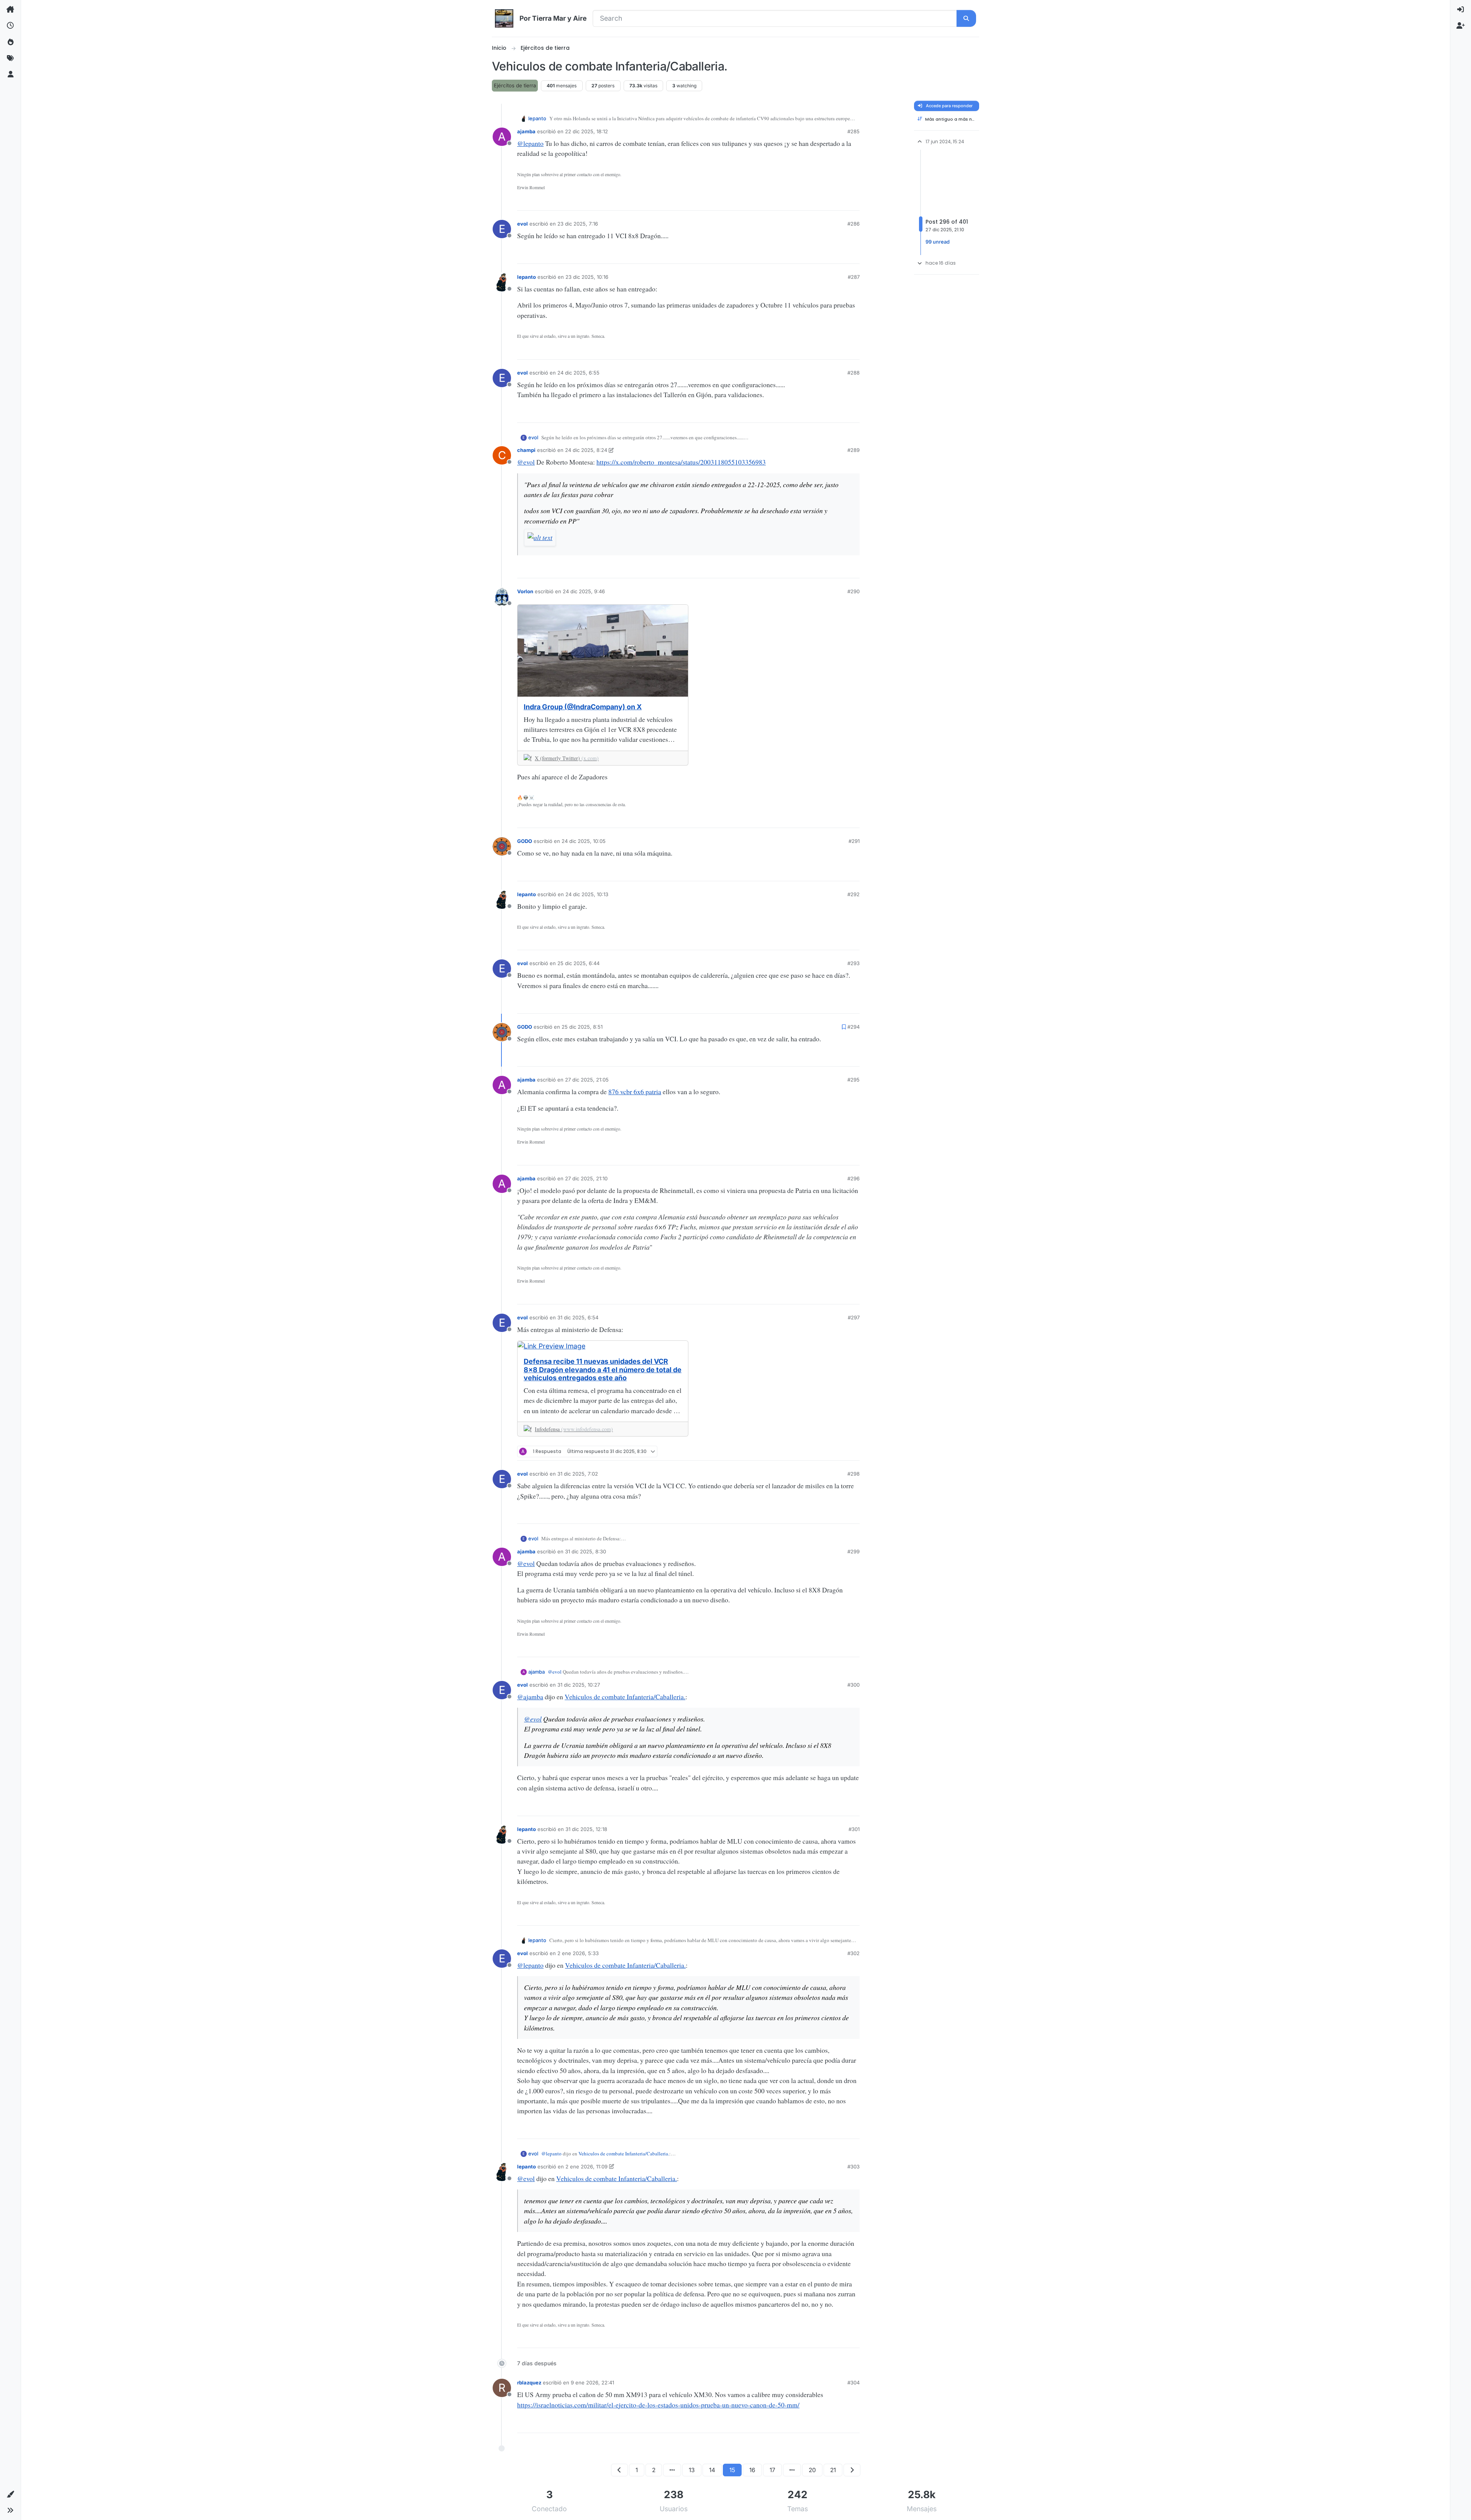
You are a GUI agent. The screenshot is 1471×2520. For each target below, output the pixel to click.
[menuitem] (1461, 10)
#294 (853, 1027)
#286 (853, 224)
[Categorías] (10, 10)
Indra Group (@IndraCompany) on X (583, 707)
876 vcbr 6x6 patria (635, 1091)
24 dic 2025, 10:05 (584, 841)
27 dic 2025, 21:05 (587, 1080)
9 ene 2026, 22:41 (592, 2383)
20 (812, 2470)
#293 (853, 963)
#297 (854, 1317)
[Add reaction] (802, 202)
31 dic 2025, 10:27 (579, 1685)
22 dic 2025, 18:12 (586, 131)
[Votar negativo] (840, 202)
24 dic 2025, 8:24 (586, 450)
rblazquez (529, 2383)
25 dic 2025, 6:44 (578, 963)
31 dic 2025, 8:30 (586, 1551)
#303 (853, 2167)
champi (526, 450)
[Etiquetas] (10, 58)
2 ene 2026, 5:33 (578, 1953)
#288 (853, 373)
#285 (853, 131)
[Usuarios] (10, 75)
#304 (853, 2383)
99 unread (938, 242)
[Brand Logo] (504, 18)
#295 (853, 1080)
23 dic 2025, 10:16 (587, 277)
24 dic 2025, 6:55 (578, 373)
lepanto (537, 118)
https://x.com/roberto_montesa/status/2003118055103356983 (681, 462)
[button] (10, 2494)
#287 (854, 277)
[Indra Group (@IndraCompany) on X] (603, 651)
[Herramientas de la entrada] (853, 202)
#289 (853, 450)
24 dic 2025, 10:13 (587, 894)
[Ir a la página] (672, 2470)
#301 (854, 1829)
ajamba (526, 131)
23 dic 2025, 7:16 (578, 224)
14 (712, 2470)
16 (752, 2470)
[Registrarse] (1461, 26)
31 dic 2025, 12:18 (586, 1829)
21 (833, 2470)
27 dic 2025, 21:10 (586, 1178)
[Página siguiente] (852, 2470)
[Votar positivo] (815, 202)
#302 (853, 1953)
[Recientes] (10, 26)
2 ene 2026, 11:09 (586, 2167)
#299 (853, 1551)
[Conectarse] (1461, 10)
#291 (854, 841)
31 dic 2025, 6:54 (578, 1317)
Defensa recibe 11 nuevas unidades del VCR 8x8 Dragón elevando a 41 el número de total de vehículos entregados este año (603, 1370)
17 (772, 2470)
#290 (853, 591)
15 (732, 2470)
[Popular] (10, 42)
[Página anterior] (619, 2470)
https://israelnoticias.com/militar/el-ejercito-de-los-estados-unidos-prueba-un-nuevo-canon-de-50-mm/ (658, 2405)
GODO (525, 841)
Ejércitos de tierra (515, 85)
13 (692, 2470)
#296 (853, 1178)
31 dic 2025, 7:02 (578, 1474)
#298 (853, 1474)
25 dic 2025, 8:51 (582, 1027)
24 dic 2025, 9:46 (584, 591)
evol (523, 224)
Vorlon (525, 591)
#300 (853, 1685)
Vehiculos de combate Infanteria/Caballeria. (625, 1697)
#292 (853, 894)
